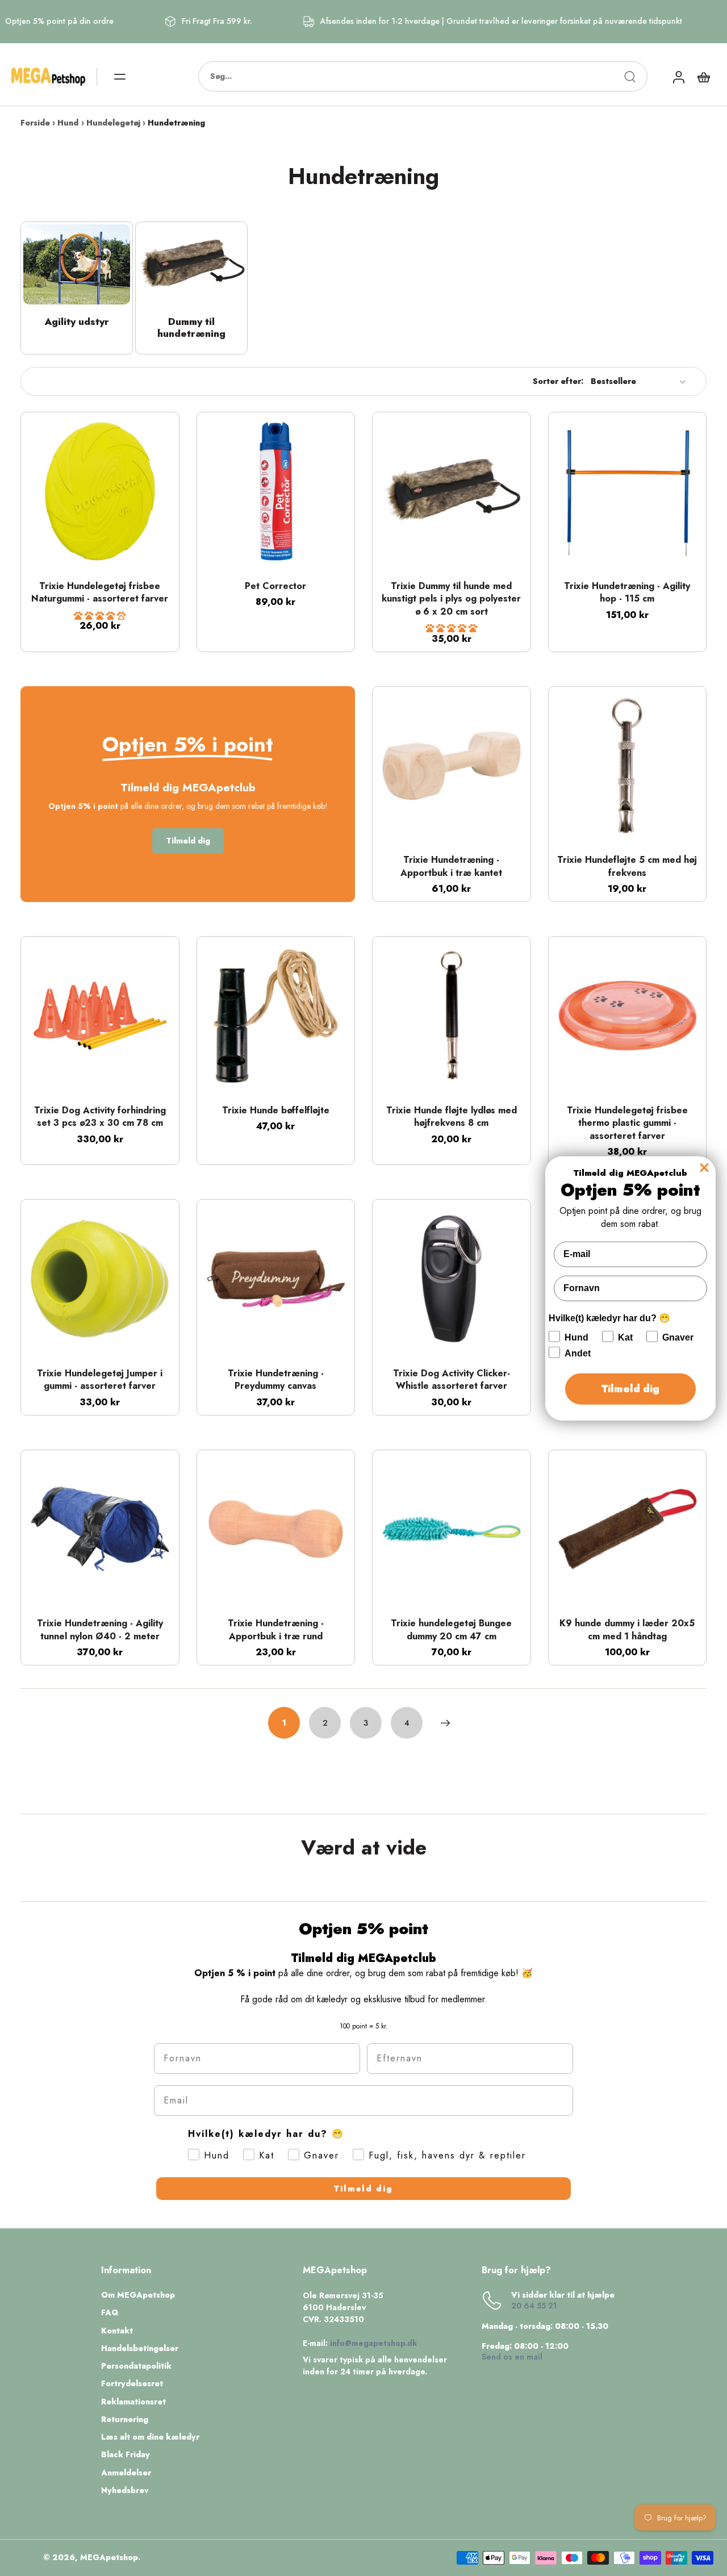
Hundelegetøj (113, 123)
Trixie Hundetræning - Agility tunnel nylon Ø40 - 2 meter (100, 1630)
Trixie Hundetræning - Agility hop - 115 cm (627, 592)
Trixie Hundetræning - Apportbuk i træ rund (276, 1630)
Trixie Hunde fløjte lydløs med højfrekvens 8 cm (452, 1117)
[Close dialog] (704, 1167)
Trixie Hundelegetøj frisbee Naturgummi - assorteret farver (100, 592)
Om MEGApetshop (138, 2295)
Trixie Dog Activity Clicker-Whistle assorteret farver (452, 1380)
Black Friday (126, 2455)
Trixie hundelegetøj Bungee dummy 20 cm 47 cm (451, 1630)
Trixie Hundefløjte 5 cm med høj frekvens (627, 866)
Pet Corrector (275, 586)
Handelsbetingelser (140, 2349)
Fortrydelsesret (132, 2384)
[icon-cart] (703, 77)
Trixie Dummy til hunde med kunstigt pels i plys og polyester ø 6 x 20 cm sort (451, 599)
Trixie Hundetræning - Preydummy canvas (276, 1380)
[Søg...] (630, 77)
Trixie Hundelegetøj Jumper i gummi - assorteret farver (100, 1380)
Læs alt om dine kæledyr (150, 2437)
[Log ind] (678, 76)
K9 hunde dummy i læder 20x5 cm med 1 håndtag (627, 1630)
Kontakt (117, 2331)
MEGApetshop (109, 2557)
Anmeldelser (126, 2473)
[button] (100, 616)
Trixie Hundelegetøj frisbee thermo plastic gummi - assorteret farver (627, 1123)
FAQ (110, 2313)
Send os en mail (512, 2357)
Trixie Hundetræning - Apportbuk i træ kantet (451, 866)
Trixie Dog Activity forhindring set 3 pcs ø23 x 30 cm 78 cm (100, 1117)
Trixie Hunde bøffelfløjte (276, 1110)
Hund (68, 123)
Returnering (125, 2420)
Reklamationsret (133, 2402)
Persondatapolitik (136, 2366)
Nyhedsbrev (125, 2491)
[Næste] (445, 1723)
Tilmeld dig (363, 2189)
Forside (35, 123)
